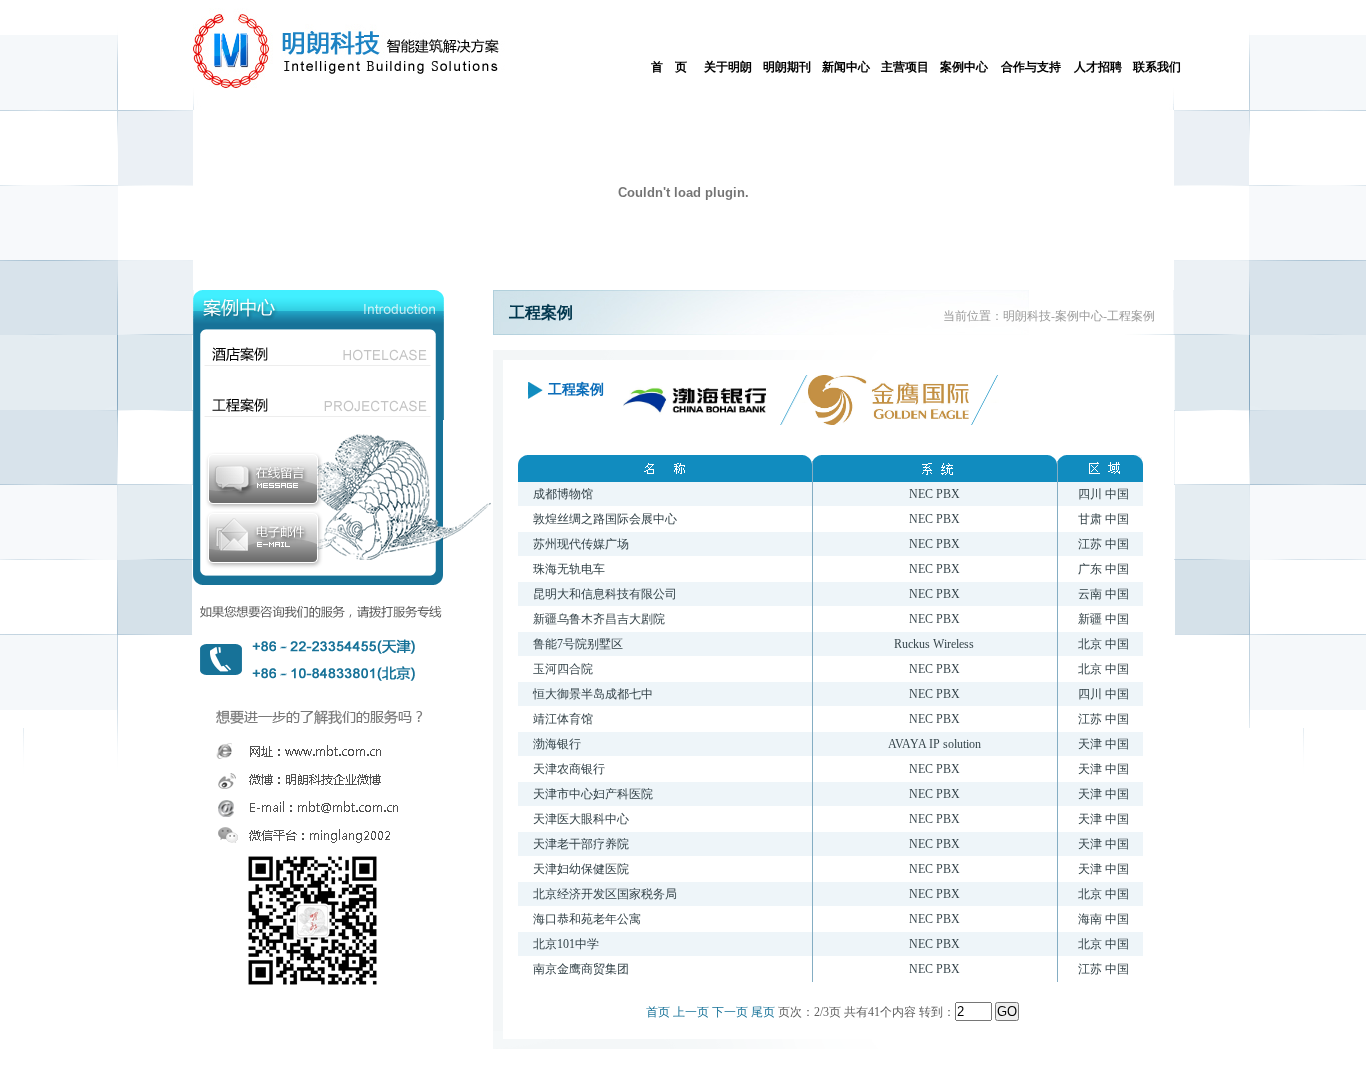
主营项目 (905, 67)
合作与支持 (1031, 67)
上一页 (691, 1012)
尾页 (763, 1012)
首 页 (669, 67)
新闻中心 (846, 67)
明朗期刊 (787, 67)
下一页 (730, 1012)
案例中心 (964, 67)
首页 (658, 1012)
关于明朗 (728, 67)
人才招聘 (1098, 67)
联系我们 (1157, 67)
